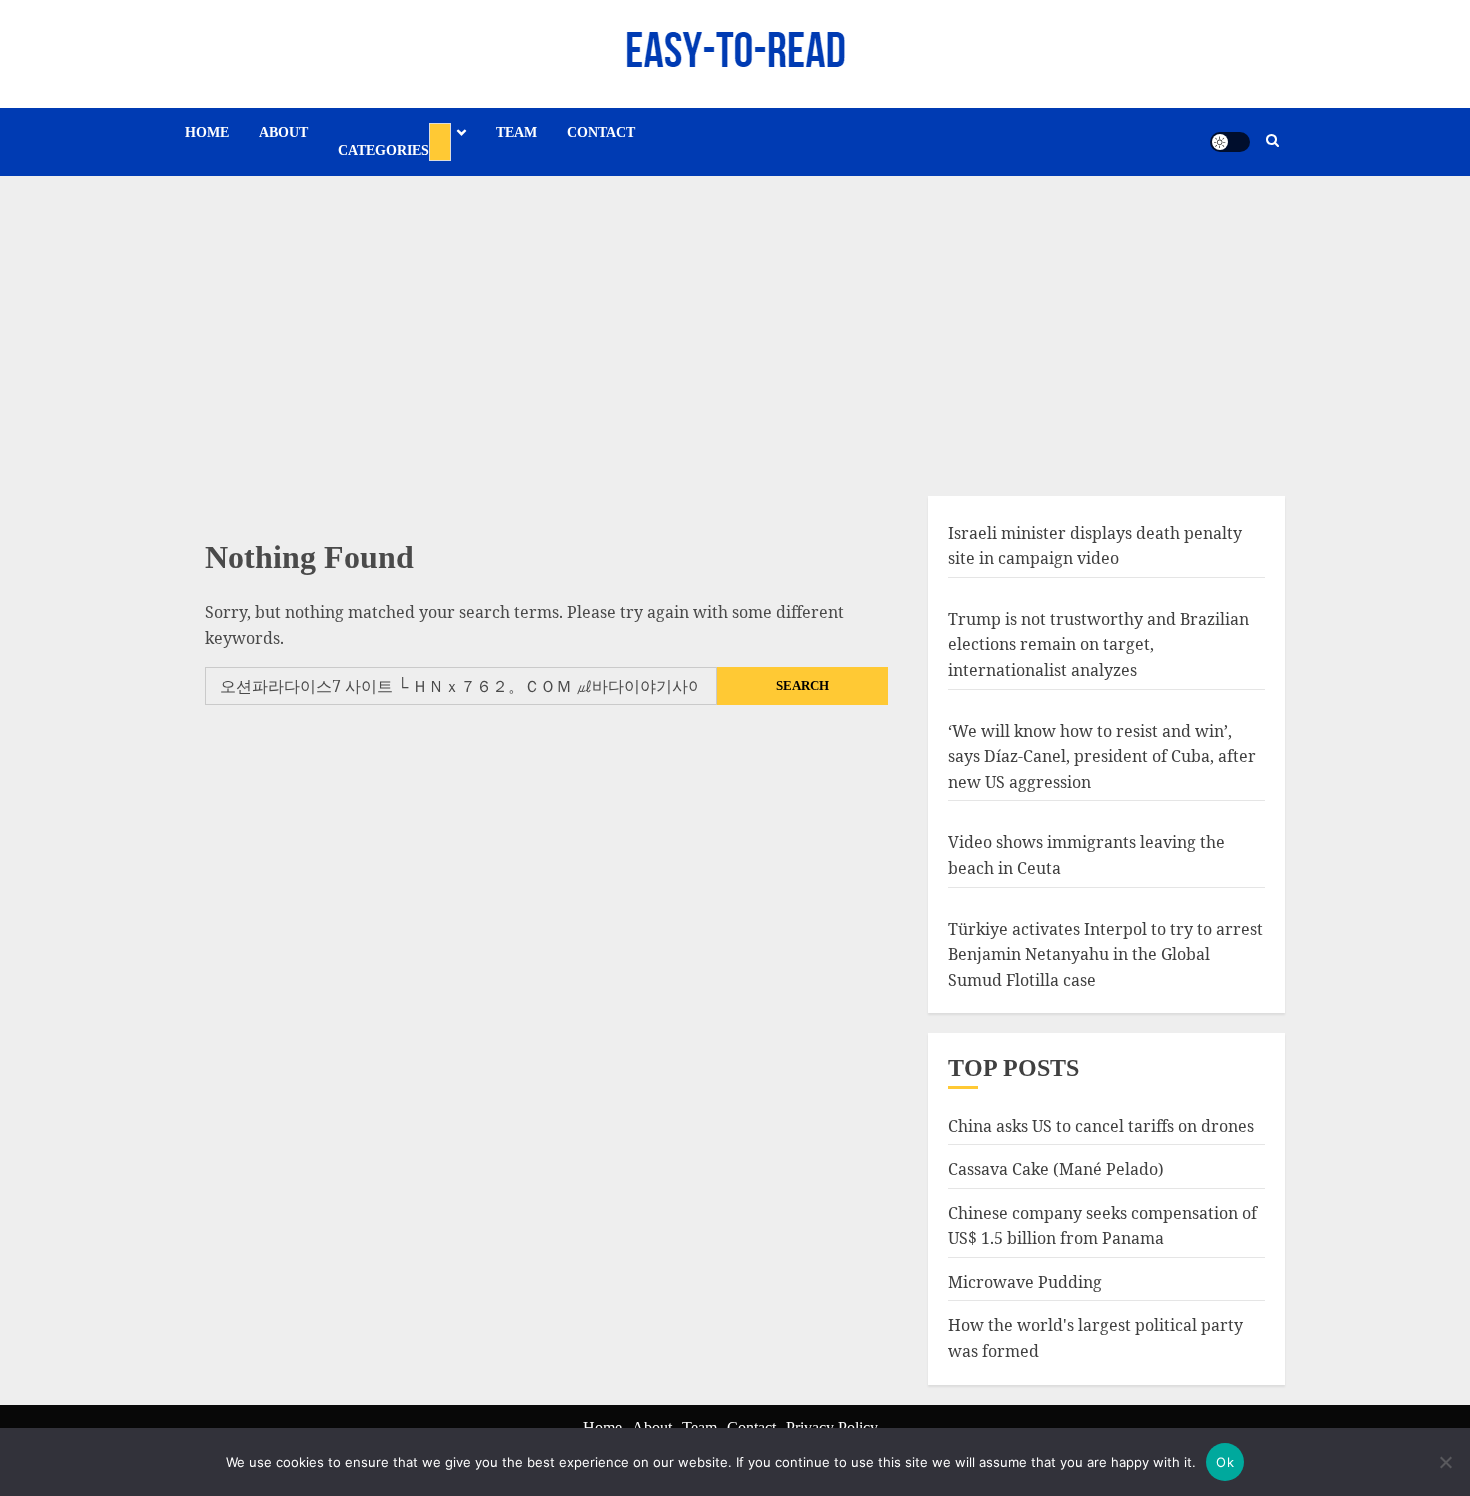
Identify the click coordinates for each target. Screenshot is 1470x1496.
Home (207, 132)
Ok (1225, 1462)
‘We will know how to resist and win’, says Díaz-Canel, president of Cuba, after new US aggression (1102, 756)
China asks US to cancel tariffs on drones (1101, 1126)
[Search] (1272, 142)
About (283, 132)
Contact (601, 132)
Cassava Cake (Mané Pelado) (1056, 1169)
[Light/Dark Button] (1230, 142)
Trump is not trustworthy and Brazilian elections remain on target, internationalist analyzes (1098, 644)
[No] (1445, 1462)
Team (516, 132)
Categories (383, 150)
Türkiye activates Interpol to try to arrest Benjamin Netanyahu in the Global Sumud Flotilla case (1105, 954)
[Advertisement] (735, 326)
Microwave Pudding (1025, 1282)
